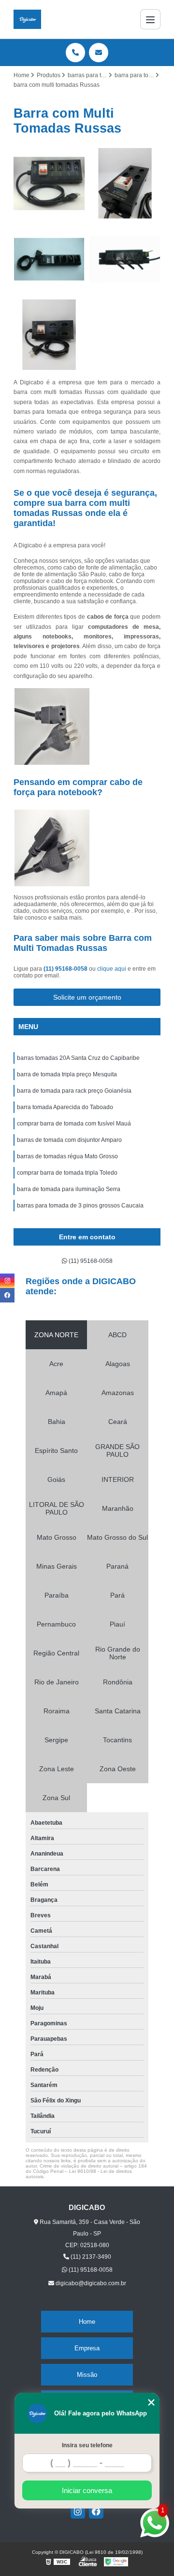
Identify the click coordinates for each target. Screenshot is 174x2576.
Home (87, 2322)
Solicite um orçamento (87, 997)
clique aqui (112, 969)
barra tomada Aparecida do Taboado (65, 1107)
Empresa (87, 2348)
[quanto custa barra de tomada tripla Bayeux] (49, 183)
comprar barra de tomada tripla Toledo (67, 1173)
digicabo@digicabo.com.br (90, 2283)
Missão (87, 2375)
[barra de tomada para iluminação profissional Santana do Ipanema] (49, 335)
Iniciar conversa (87, 2490)
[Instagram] (78, 2511)
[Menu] (150, 19)
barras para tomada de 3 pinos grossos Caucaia (80, 1206)
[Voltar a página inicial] (27, 19)
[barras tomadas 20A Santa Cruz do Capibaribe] (49, 259)
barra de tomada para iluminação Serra (69, 1189)
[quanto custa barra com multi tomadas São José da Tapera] (125, 183)
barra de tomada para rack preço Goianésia (74, 1091)
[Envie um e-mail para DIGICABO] (99, 53)
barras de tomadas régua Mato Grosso (67, 1156)
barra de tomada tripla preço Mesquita (67, 1074)
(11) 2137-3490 (90, 2257)
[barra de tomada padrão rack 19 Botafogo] (125, 259)
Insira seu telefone (87, 2445)
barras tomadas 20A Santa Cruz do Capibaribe (78, 1058)
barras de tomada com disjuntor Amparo (69, 1140)
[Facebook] (96, 2511)
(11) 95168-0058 (66, 969)
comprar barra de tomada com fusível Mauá (74, 1124)
